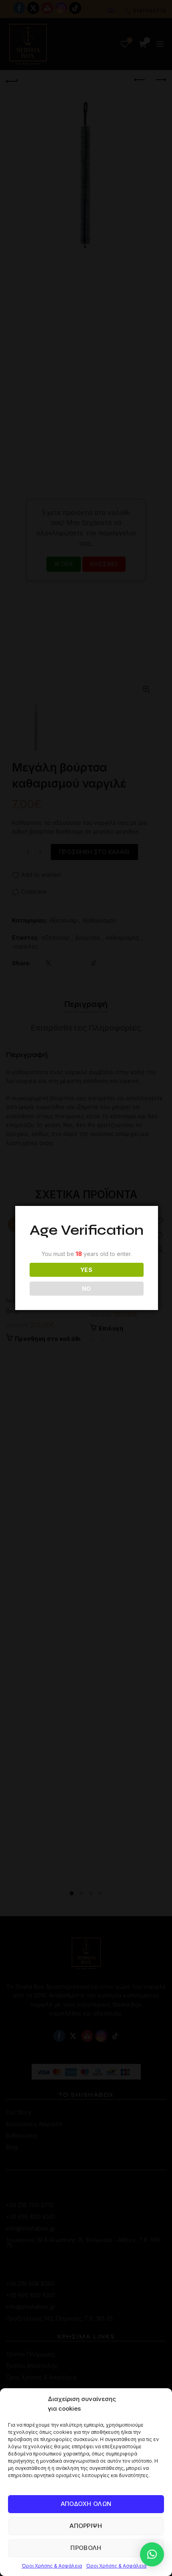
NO (87, 1289)
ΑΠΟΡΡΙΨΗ (86, 2526)
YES (86, 1270)
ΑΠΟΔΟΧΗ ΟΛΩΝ (86, 2504)
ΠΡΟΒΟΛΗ (86, 2548)
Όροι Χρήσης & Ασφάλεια (52, 2566)
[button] (152, 2554)
